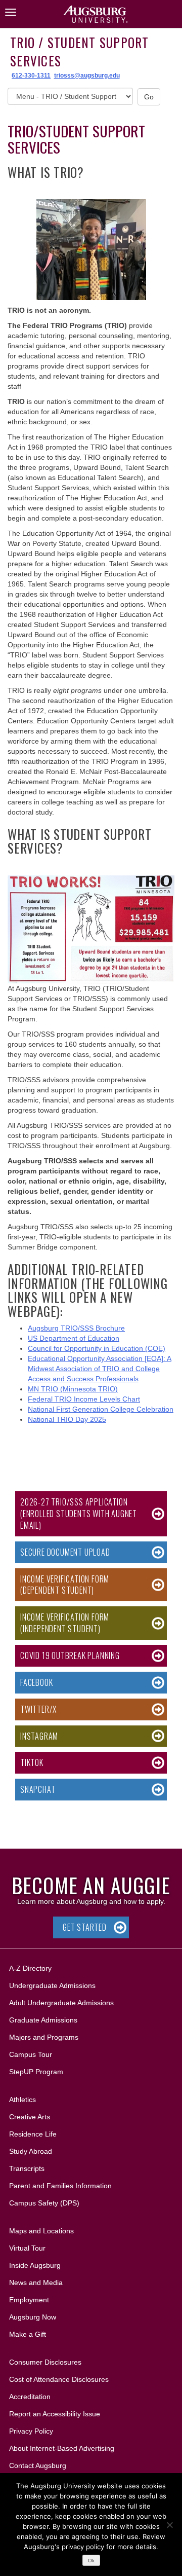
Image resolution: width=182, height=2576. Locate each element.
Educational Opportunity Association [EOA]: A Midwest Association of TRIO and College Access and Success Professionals (100, 1369)
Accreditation (30, 2397)
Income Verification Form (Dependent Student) (65, 1585)
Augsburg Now (33, 2317)
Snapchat (38, 1789)
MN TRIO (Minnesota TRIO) (73, 1389)
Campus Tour (31, 2054)
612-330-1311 (31, 76)
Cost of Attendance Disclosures (59, 2379)
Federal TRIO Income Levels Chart (84, 1399)
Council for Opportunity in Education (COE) (97, 1348)
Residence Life (33, 2134)
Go (149, 97)
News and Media (36, 2283)
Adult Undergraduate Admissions (61, 2003)
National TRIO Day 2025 (67, 1419)
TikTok (32, 1762)
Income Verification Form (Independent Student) (65, 1623)
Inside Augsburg (35, 2265)
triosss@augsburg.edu (87, 76)
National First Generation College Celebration (101, 1409)
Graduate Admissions (43, 2020)
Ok (91, 2561)
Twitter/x (38, 1709)
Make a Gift (28, 2334)
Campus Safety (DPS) (44, 2203)
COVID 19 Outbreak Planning (70, 1655)
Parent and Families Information (60, 2186)
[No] (169, 2525)
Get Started (85, 1927)
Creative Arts (30, 2117)
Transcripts (27, 2168)
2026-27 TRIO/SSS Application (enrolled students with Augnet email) (79, 1514)
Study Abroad (31, 2151)
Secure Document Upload (65, 1552)
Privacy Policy (31, 2431)
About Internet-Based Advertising (62, 2448)
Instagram (39, 1736)
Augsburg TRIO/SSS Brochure (76, 1328)
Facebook (36, 1682)
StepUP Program (36, 2072)
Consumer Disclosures (45, 2362)
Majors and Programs (43, 2037)
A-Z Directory (30, 1968)
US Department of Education (74, 1338)
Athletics (22, 2100)
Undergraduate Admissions (52, 1985)
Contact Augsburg (38, 2465)
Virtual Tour (27, 2248)
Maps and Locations (41, 2231)
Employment (29, 2300)
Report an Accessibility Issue (55, 2414)
